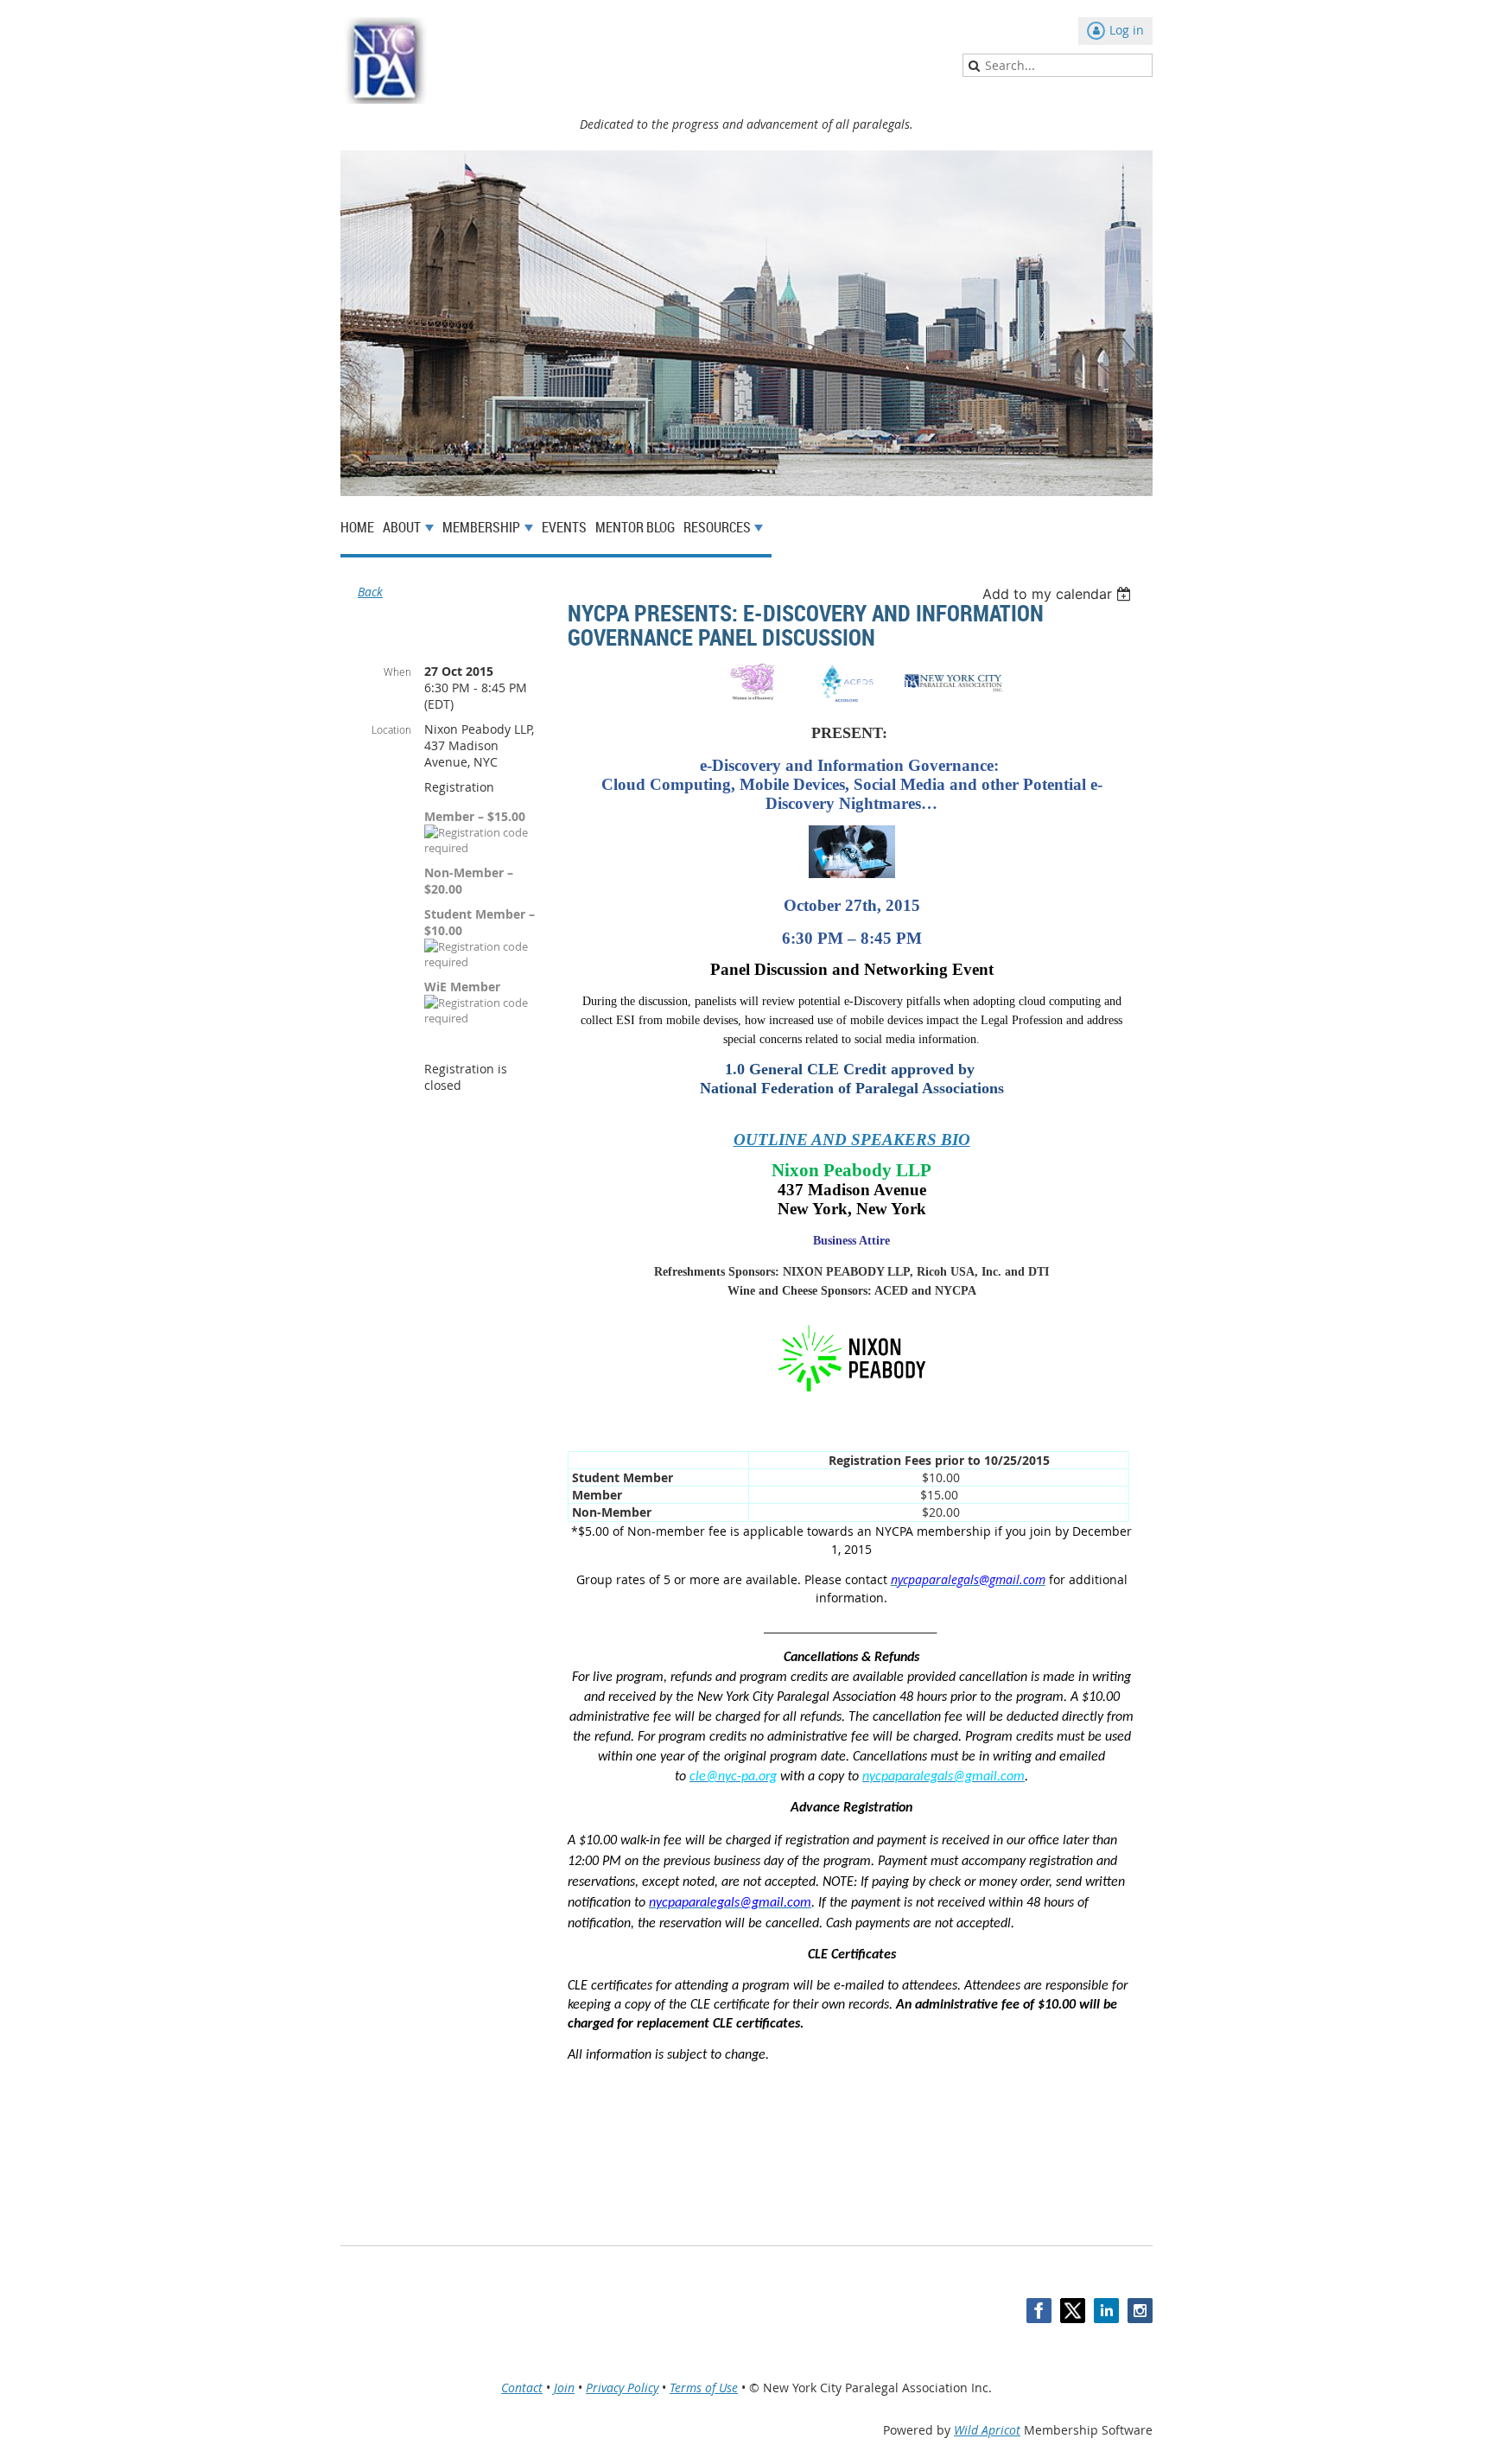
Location (391, 729)
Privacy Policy (622, 2388)
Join (564, 2388)
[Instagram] (1140, 2311)
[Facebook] (1039, 2311)
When (397, 672)
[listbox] (1059, 594)
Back (370, 592)
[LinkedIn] (1106, 2311)
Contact (522, 2388)
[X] (1073, 2311)
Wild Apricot (987, 2430)
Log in (1127, 30)
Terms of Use (704, 2388)
